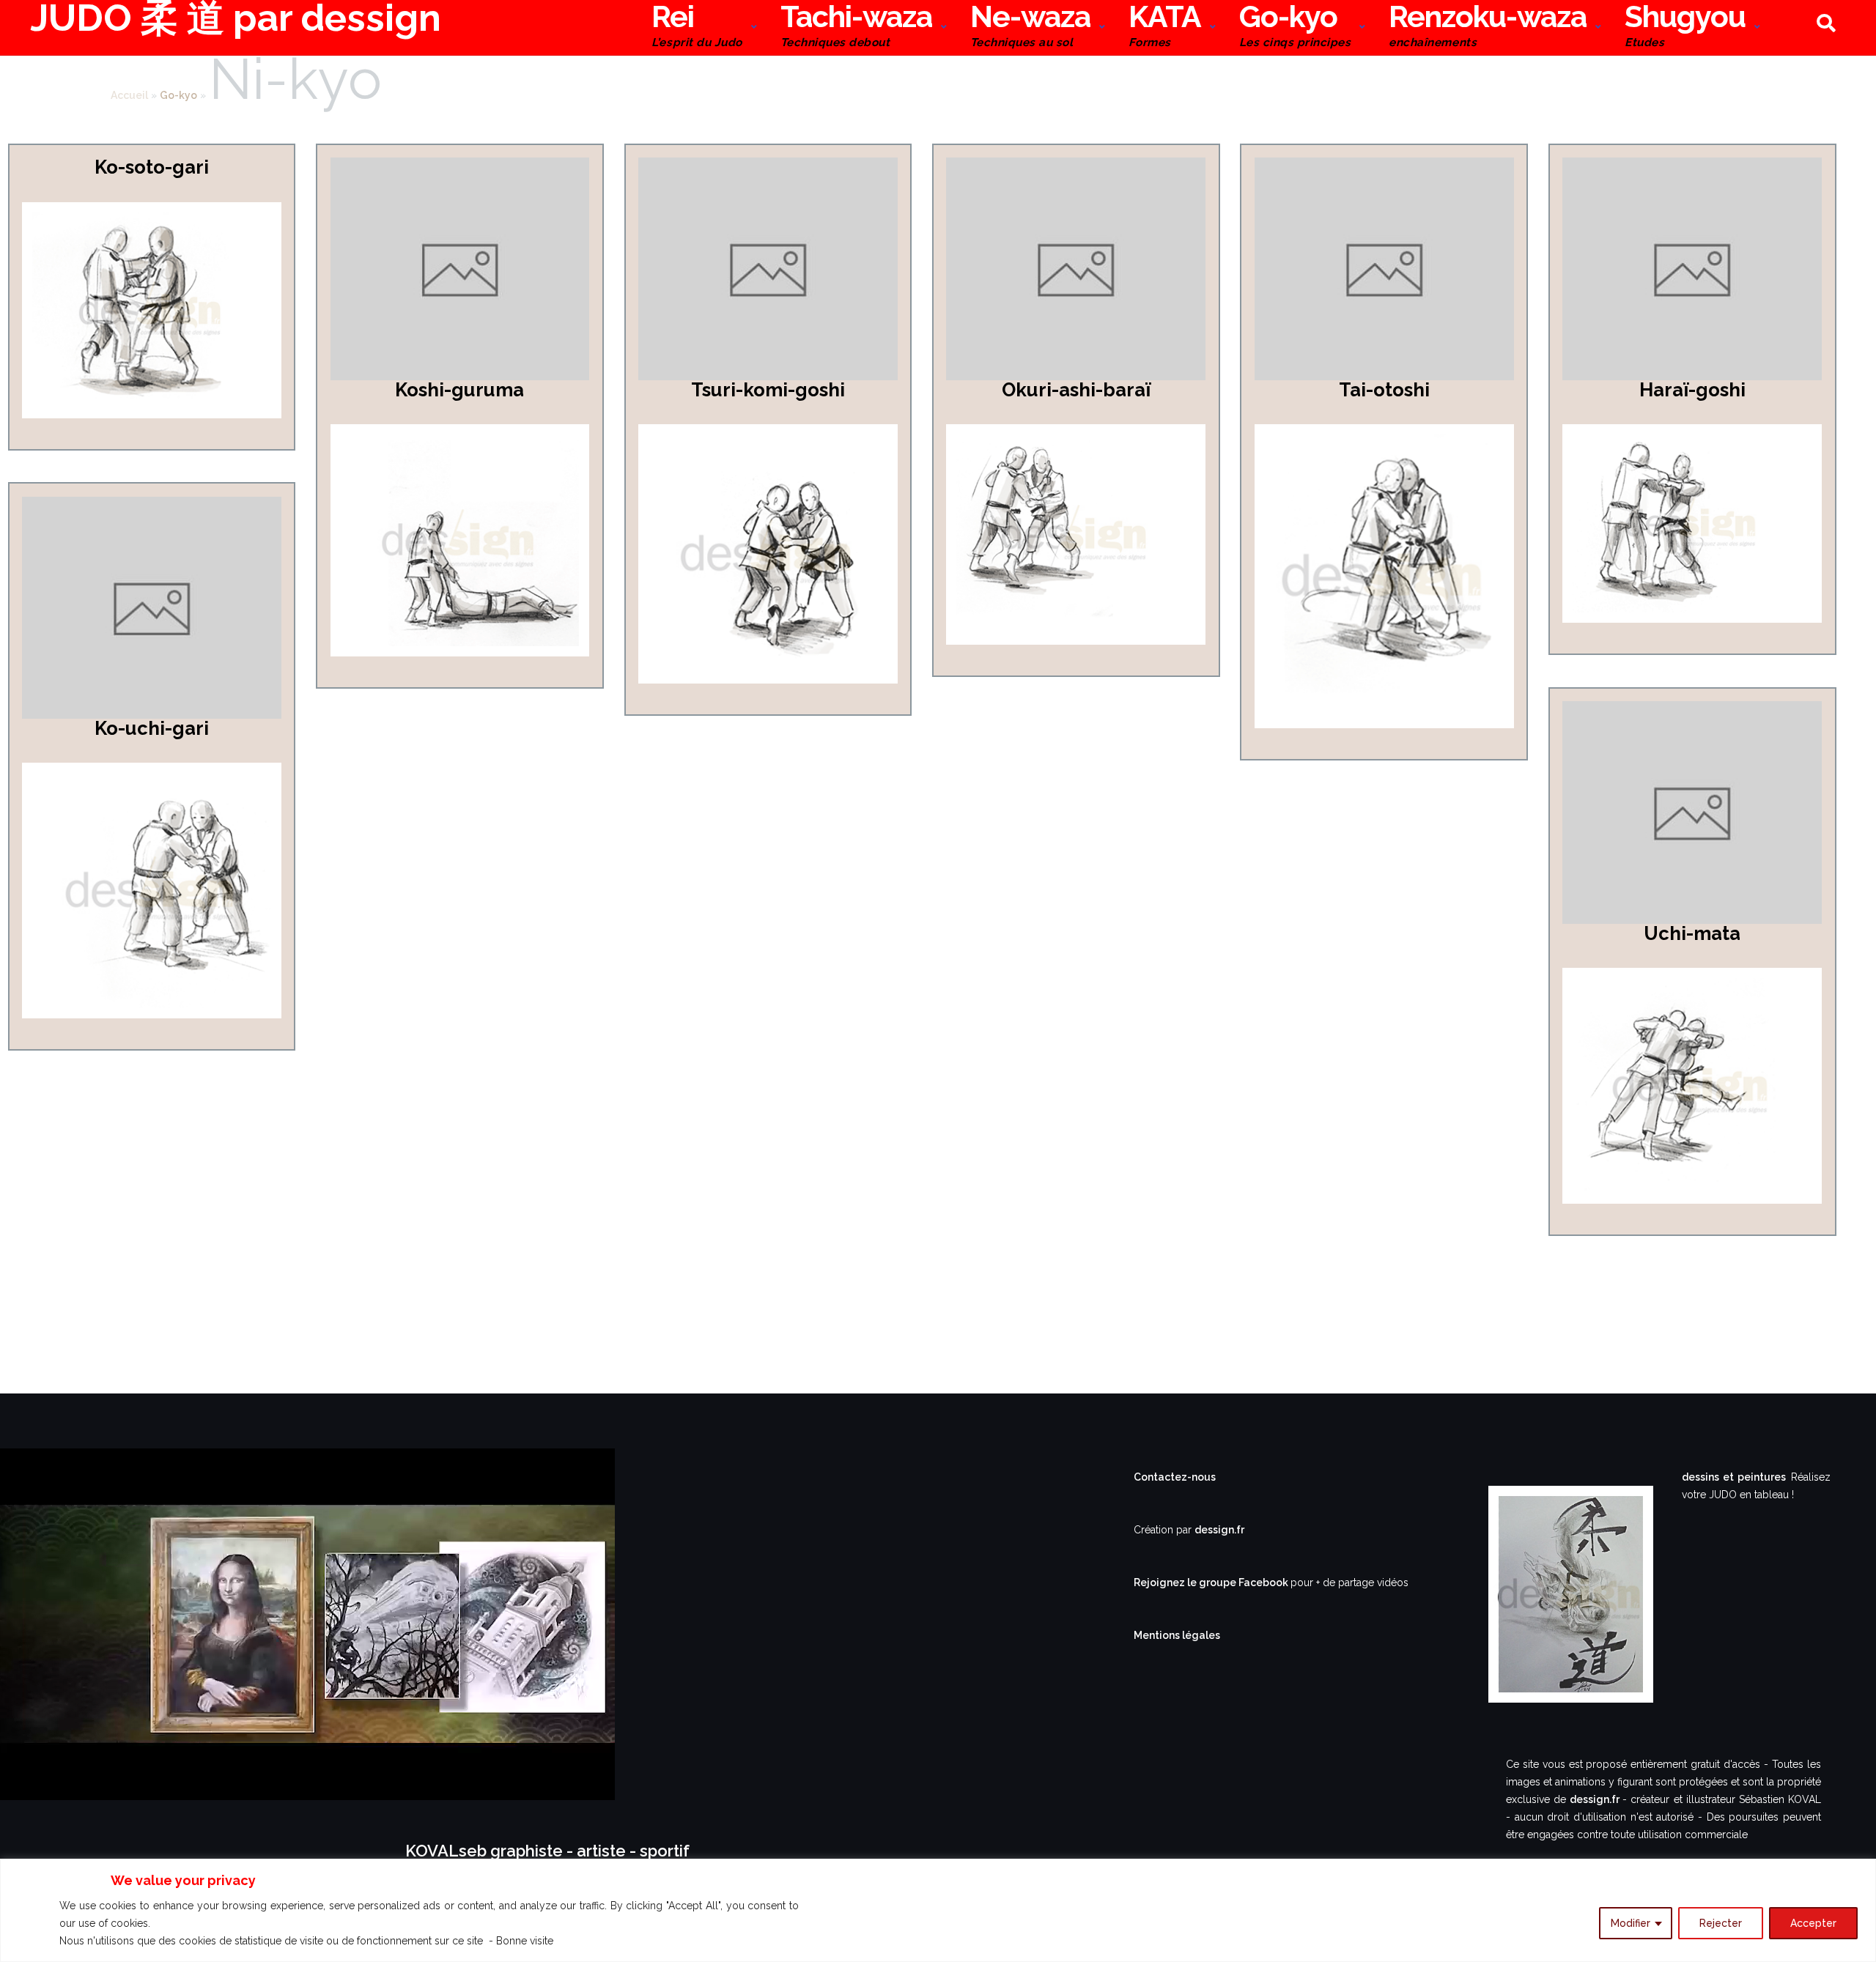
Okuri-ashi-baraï (1076, 390)
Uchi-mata (1692, 933)
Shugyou (1685, 27)
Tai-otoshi (1384, 390)
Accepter (1813, 1923)
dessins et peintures (1734, 1477)
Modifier (1631, 1923)
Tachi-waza (856, 27)
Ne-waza (1030, 27)
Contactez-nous (1175, 1477)
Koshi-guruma (459, 390)
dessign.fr (1219, 1530)
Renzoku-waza (1488, 27)
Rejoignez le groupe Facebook (1212, 1582)
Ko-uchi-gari (152, 728)
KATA (1165, 27)
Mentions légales (1177, 1635)
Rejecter (1721, 1923)
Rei (697, 27)
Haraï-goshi (1692, 390)
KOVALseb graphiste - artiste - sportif (547, 1851)
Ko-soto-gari (152, 167)
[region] (938, 1910)
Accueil (129, 95)
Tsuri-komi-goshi (768, 390)
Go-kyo (1295, 27)
